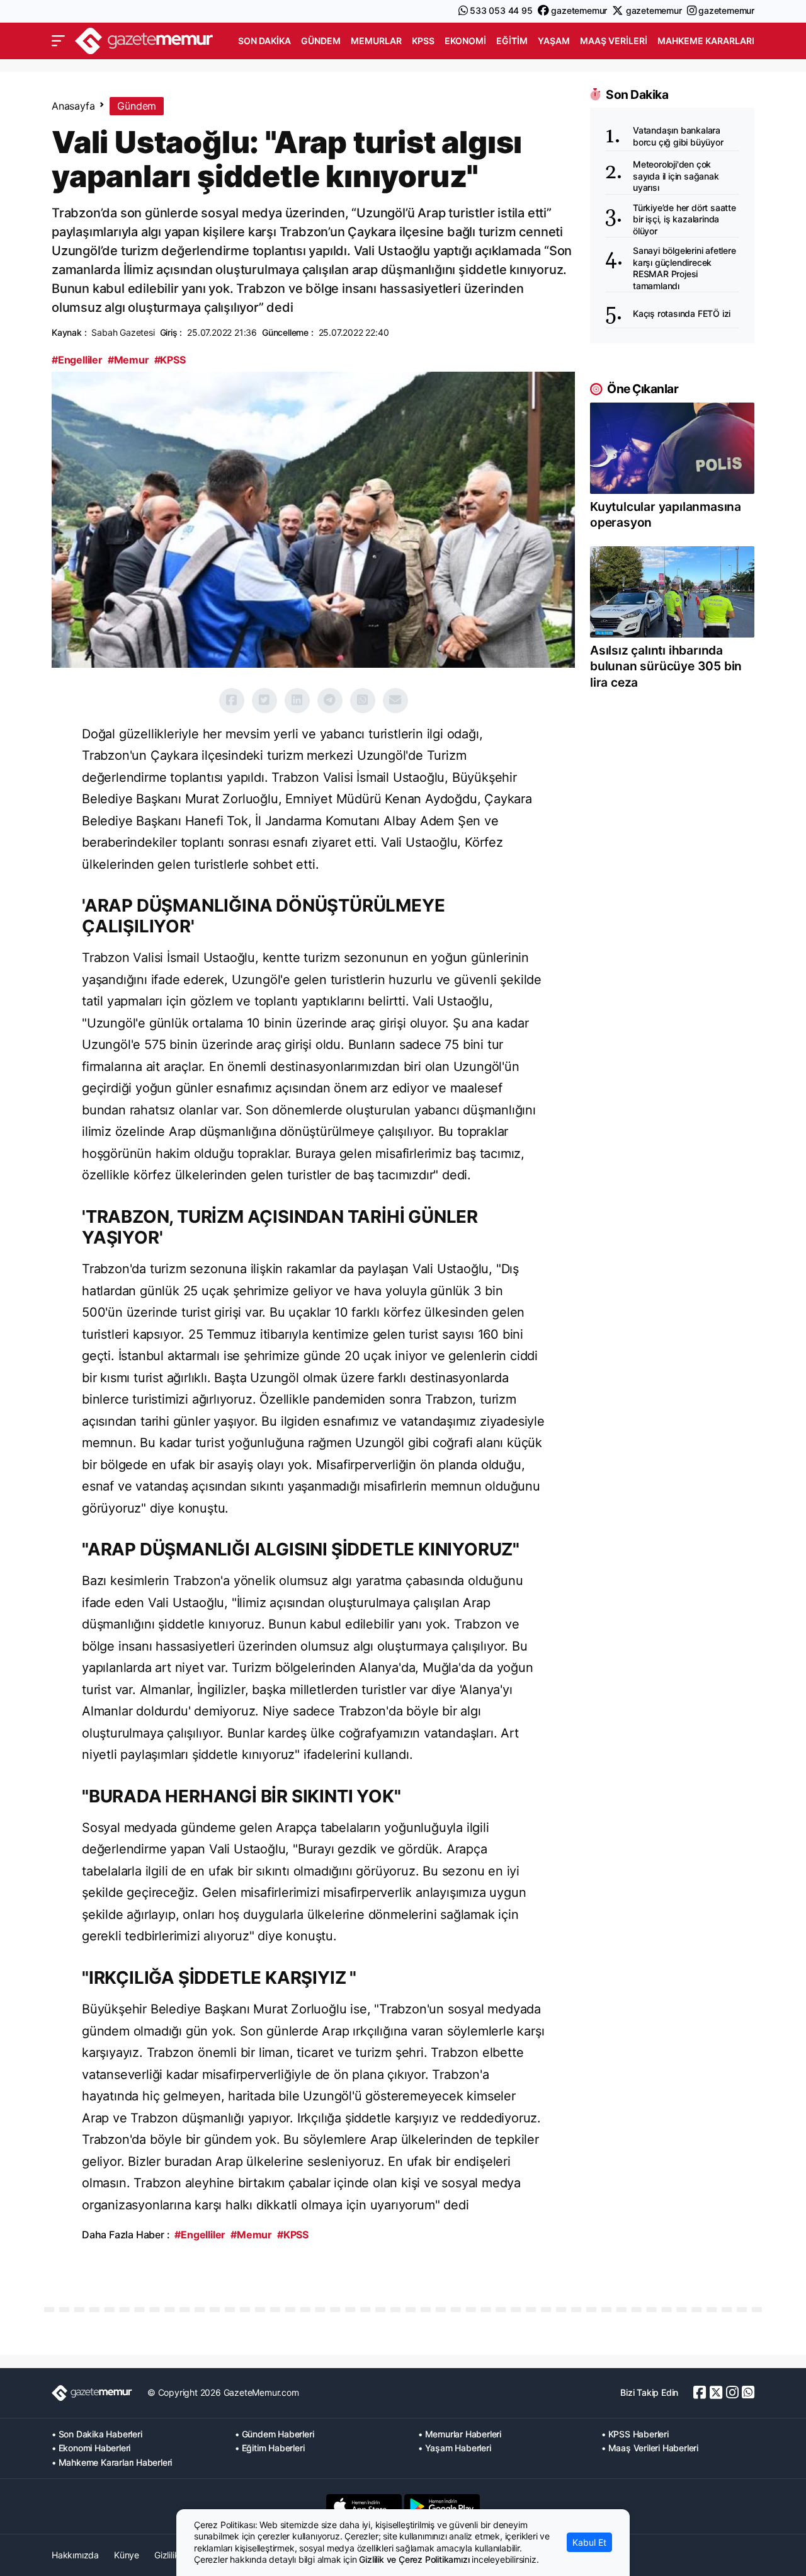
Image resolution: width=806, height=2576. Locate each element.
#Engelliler (77, 360)
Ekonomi (465, 41)
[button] (58, 41)
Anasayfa (73, 106)
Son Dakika (264, 41)
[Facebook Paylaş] (232, 701)
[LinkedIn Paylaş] (297, 701)
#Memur (128, 360)
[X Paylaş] (264, 701)
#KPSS (170, 360)
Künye (127, 2555)
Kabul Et (589, 2542)
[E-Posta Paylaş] (395, 701)
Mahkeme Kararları (706, 41)
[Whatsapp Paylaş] (363, 701)
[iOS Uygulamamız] (364, 2506)
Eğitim (512, 41)
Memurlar (376, 41)
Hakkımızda (75, 2555)
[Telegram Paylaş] (330, 701)
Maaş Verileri (614, 41)
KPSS (423, 41)
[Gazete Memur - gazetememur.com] (144, 39)
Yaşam (554, 41)
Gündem (321, 41)
